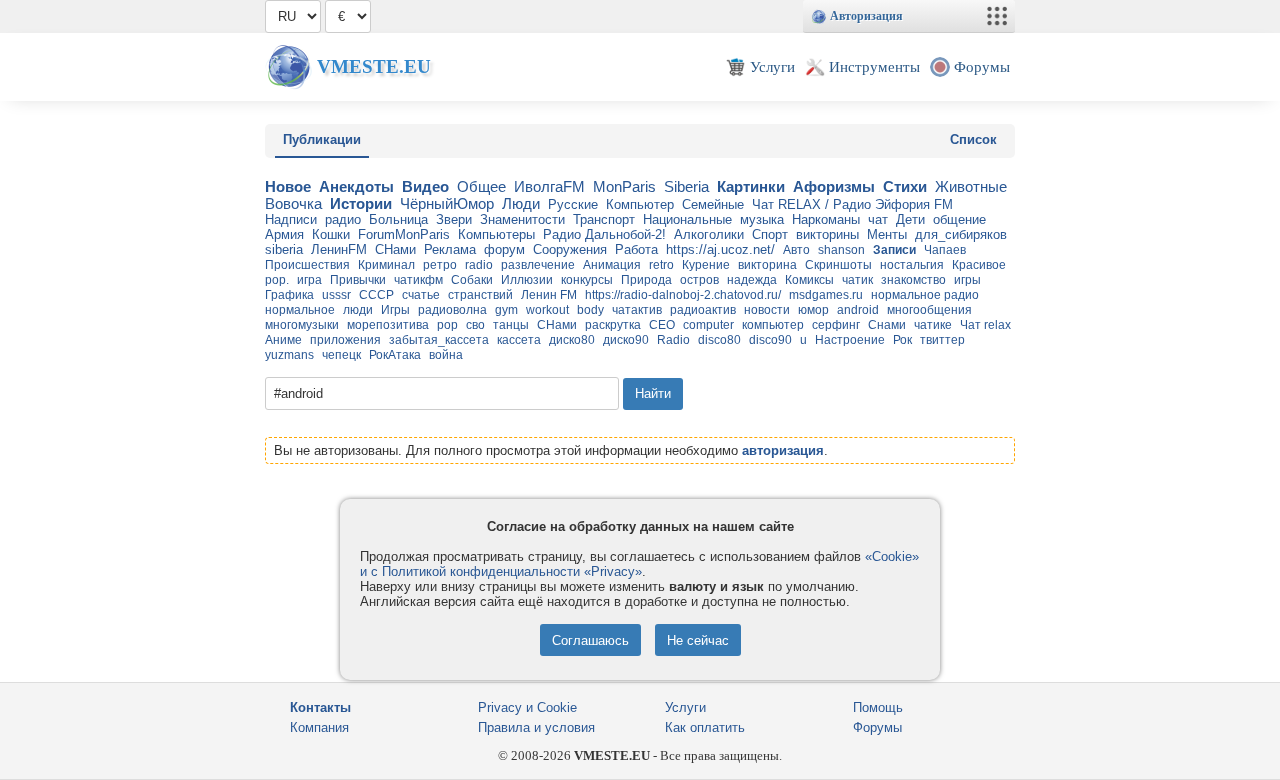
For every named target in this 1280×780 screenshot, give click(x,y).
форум (504, 249)
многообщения (929, 310)
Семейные (713, 204)
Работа (636, 249)
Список (973, 139)
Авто (796, 250)
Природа (646, 280)
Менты (887, 234)
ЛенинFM (339, 249)
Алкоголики (709, 234)
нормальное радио (925, 295)
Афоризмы (834, 186)
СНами (395, 249)
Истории (361, 203)
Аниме (283, 340)
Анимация (612, 265)
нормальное (300, 310)
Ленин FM (549, 295)
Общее (481, 186)
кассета (519, 340)
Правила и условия (536, 727)
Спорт (770, 234)
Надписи (291, 219)
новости (767, 310)
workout (547, 310)
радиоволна (452, 310)
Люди (521, 203)
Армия (284, 234)
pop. (277, 280)
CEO (662, 325)
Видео (425, 186)
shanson (841, 250)
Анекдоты (356, 186)
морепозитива (388, 325)
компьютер (773, 325)
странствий (480, 295)
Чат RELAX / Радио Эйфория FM (852, 204)
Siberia (686, 186)
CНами (557, 325)
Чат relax (985, 325)
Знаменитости (522, 219)
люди (358, 310)
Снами (887, 325)
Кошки (331, 234)
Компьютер (640, 204)
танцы (511, 325)
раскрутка (613, 325)
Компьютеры (496, 234)
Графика (289, 295)
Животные (971, 186)
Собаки (472, 280)
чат (878, 219)
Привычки (358, 280)
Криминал (386, 265)
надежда (752, 280)
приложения (345, 340)
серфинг (836, 325)
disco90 (770, 340)
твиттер (942, 340)
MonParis (624, 186)
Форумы (877, 727)
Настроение (850, 340)
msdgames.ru (826, 295)
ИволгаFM (549, 186)
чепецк (341, 355)
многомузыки (302, 325)
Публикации (322, 139)
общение (959, 219)
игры (967, 280)
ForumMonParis (404, 234)
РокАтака (395, 355)
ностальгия (912, 265)
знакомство (913, 280)
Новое (288, 186)
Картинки (751, 186)
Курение (706, 265)
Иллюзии (527, 280)
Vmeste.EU (374, 66)
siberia (284, 249)
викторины (827, 234)
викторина (767, 265)
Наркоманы (826, 219)
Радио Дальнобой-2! (604, 234)
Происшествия (307, 265)
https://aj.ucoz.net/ (720, 249)
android (858, 310)
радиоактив (703, 310)
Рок (902, 340)
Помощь (878, 707)
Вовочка (293, 203)
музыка (762, 219)
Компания (319, 727)
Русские (573, 204)
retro (661, 265)
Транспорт (604, 219)
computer (708, 325)
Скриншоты (838, 265)
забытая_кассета (439, 340)
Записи (894, 250)
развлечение (538, 265)
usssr (336, 295)
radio (479, 265)
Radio (673, 340)
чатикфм (418, 280)
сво (475, 325)
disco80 (719, 340)
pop (447, 325)
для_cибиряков (961, 234)
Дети (910, 219)
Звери (454, 219)
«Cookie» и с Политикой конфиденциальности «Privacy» (639, 564)
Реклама (450, 249)
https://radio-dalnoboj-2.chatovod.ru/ (683, 295)
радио (343, 219)
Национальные (687, 219)
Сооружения (570, 249)
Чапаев (945, 250)
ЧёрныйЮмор (447, 203)
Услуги (685, 707)
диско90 (626, 340)
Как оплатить (705, 727)
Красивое (979, 265)
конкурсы (587, 280)
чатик (857, 280)
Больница (398, 219)
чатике (933, 325)
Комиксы (809, 280)
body (590, 310)
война (446, 355)
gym (506, 310)
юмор (813, 310)
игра (309, 280)
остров (699, 280)
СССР (376, 295)
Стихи (905, 186)
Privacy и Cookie (527, 707)
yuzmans (289, 355)
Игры (395, 310)
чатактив (637, 310)
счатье (421, 295)
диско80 (572, 340)
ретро (440, 265)
